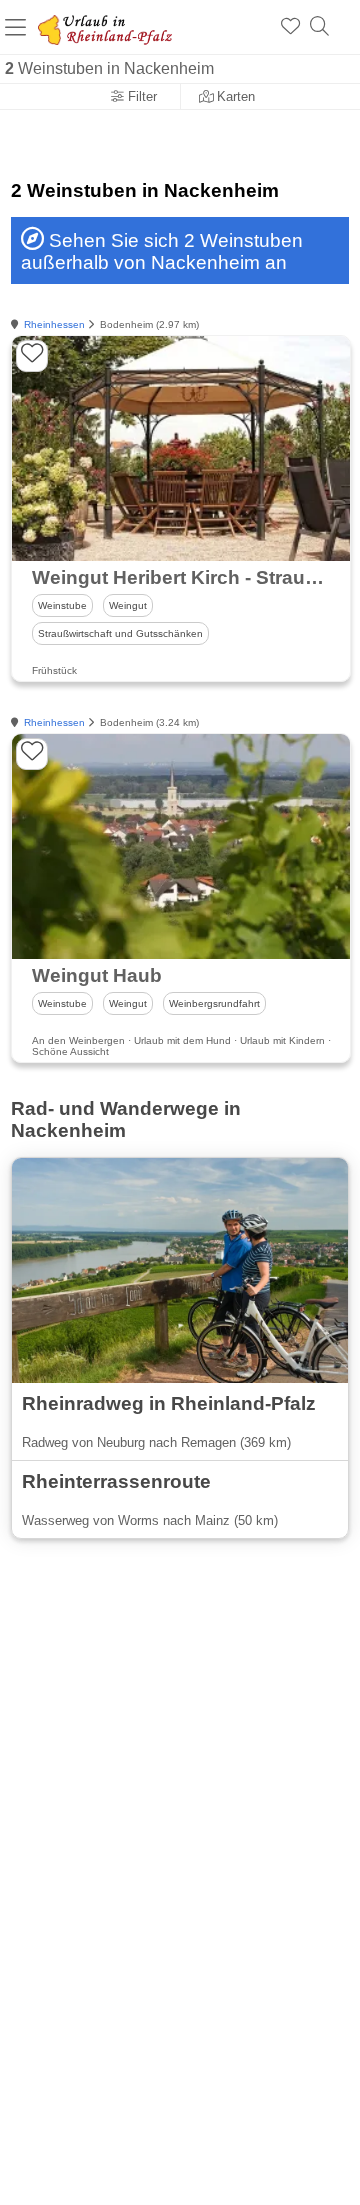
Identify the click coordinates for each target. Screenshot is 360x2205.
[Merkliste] (290, 27)
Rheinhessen (54, 324)
